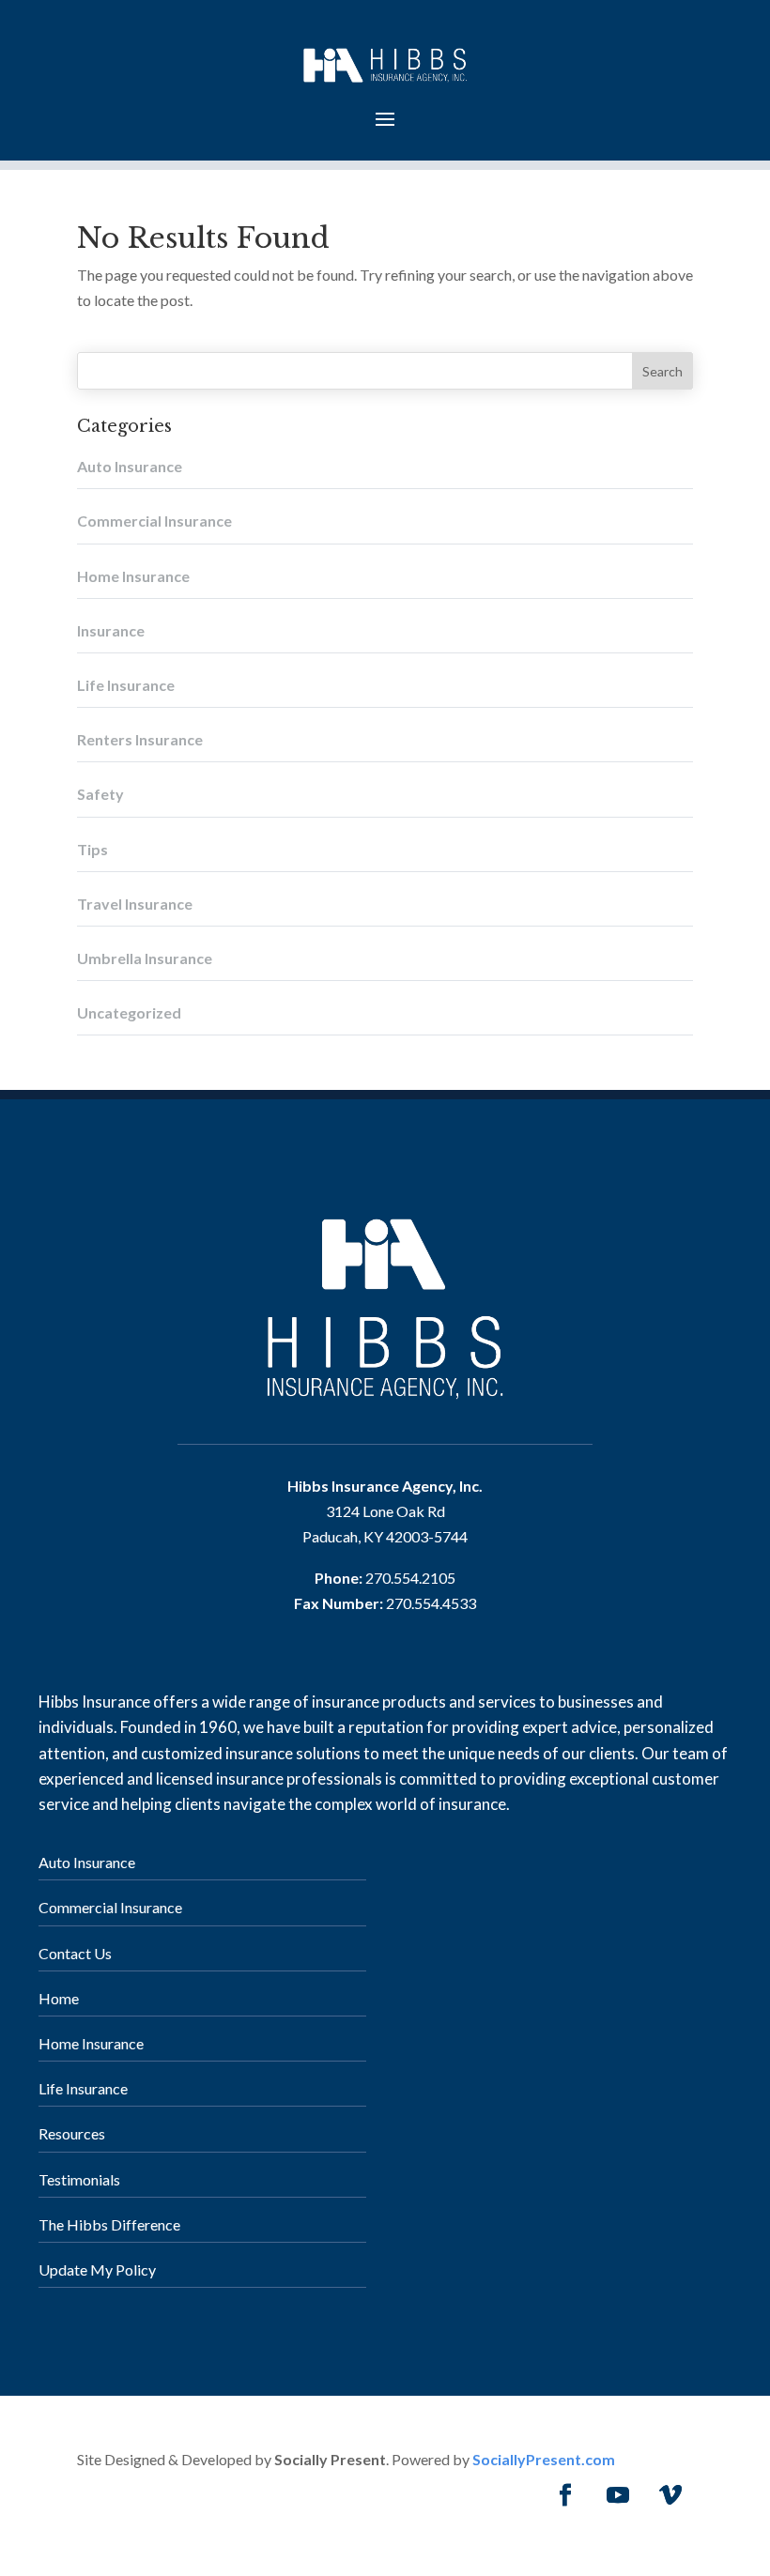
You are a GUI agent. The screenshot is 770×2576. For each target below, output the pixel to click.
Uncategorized (129, 1012)
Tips (92, 849)
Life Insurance (126, 685)
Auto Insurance (130, 466)
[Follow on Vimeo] (670, 2495)
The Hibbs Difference (109, 2224)
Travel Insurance (135, 904)
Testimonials (79, 2179)
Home (59, 1998)
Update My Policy (97, 2269)
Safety (100, 794)
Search (662, 371)
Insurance (111, 630)
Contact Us (75, 1953)
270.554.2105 (410, 1578)
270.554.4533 (431, 1603)
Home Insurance (133, 576)
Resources (72, 2133)
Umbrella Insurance (145, 958)
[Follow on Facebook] (565, 2495)
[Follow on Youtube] (618, 2495)
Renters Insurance (140, 739)
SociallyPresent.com (544, 2459)
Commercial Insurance (154, 521)
